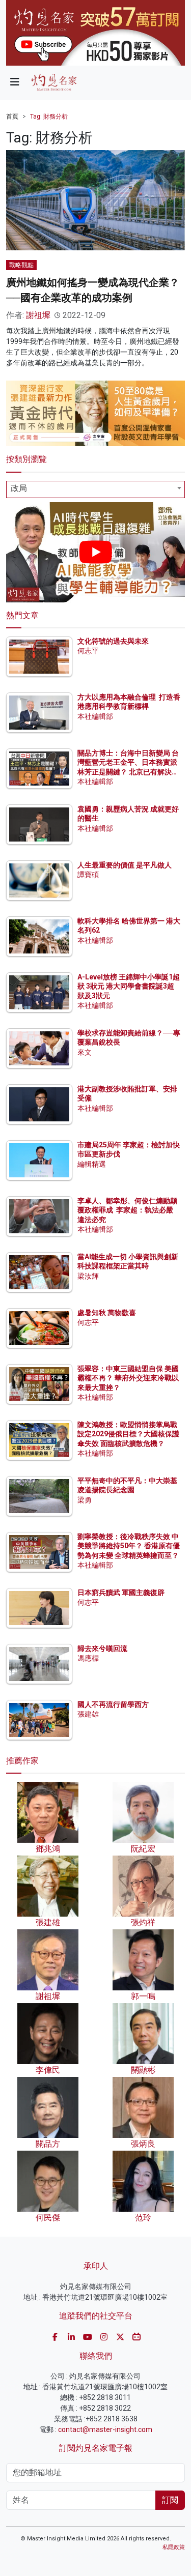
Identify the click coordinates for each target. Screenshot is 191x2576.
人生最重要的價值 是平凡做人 (125, 865)
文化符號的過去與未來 (113, 641)
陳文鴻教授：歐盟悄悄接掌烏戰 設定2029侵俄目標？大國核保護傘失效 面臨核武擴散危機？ (128, 1434)
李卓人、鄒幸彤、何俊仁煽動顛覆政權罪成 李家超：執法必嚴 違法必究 (127, 1210)
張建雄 (88, 1714)
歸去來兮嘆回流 (102, 1648)
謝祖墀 (38, 315)
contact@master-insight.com (105, 2429)
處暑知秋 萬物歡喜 (107, 1313)
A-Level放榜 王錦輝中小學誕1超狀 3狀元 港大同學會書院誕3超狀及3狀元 (129, 986)
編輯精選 (92, 1164)
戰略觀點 (21, 265)
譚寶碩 (88, 875)
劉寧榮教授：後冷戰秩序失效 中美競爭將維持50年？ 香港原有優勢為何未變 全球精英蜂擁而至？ (129, 1546)
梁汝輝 (88, 1276)
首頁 (12, 117)
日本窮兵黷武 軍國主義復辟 (121, 1593)
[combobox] (95, 489)
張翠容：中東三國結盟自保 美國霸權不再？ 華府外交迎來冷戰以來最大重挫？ (128, 1378)
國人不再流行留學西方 (113, 1704)
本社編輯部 (95, 716)
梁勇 (85, 1500)
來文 (85, 1052)
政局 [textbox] (19, 488)
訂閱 (170, 2500)
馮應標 (88, 1658)
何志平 (88, 651)
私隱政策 (174, 2547)
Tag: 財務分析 (49, 117)
